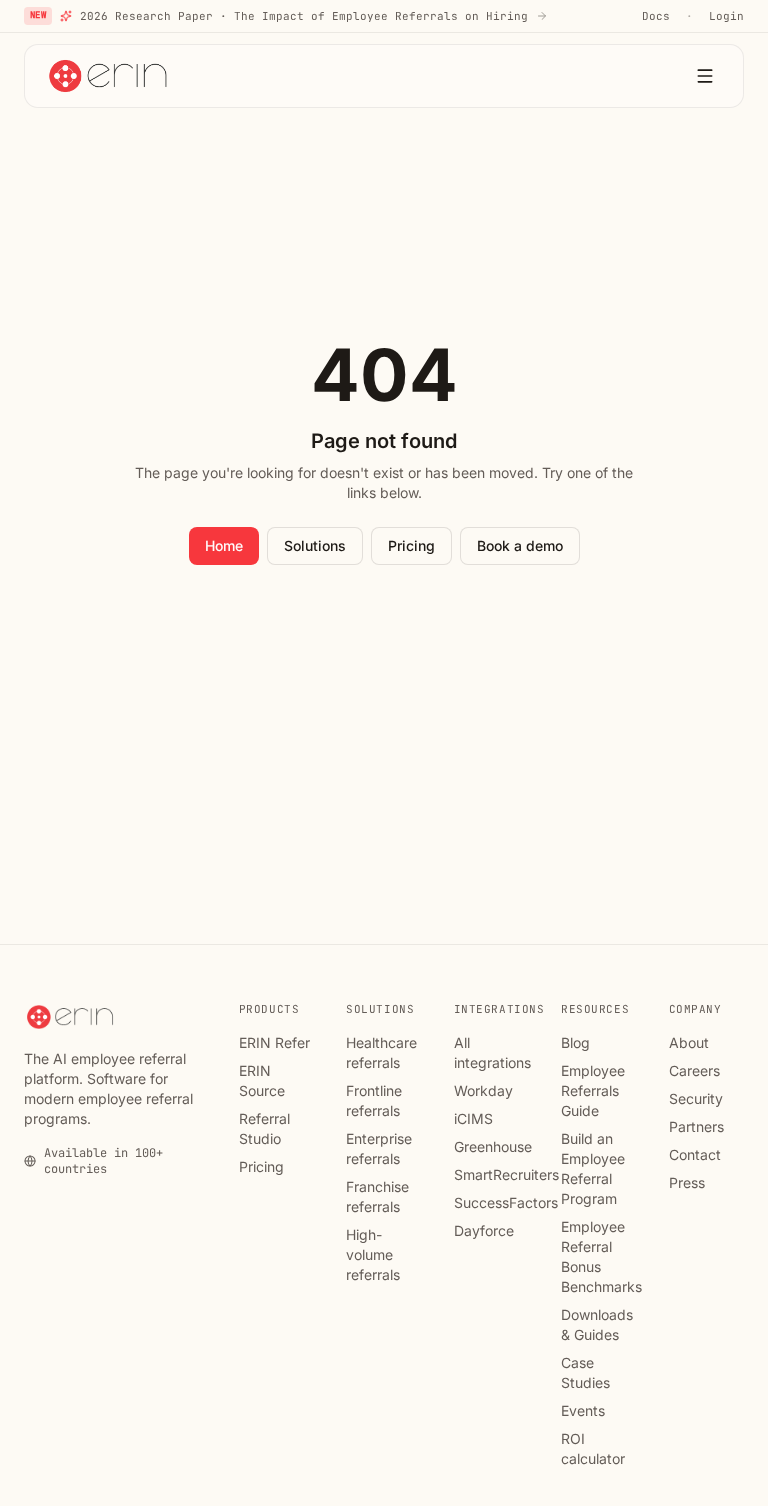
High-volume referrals (373, 1254)
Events (583, 1410)
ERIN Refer (274, 1042)
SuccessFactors (506, 1202)
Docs (656, 16)
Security (696, 1098)
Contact (695, 1154)
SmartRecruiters (506, 1174)
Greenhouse (493, 1146)
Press (687, 1182)
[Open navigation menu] (705, 76)
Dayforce (484, 1230)
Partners (696, 1126)
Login (726, 16)
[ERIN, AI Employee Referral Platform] (110, 76)
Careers (694, 1070)
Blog (575, 1042)
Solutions (315, 545)
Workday (483, 1090)
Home (224, 545)
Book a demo (520, 545)
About (689, 1042)
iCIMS (473, 1118)
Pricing (411, 545)
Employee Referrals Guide (593, 1090)
